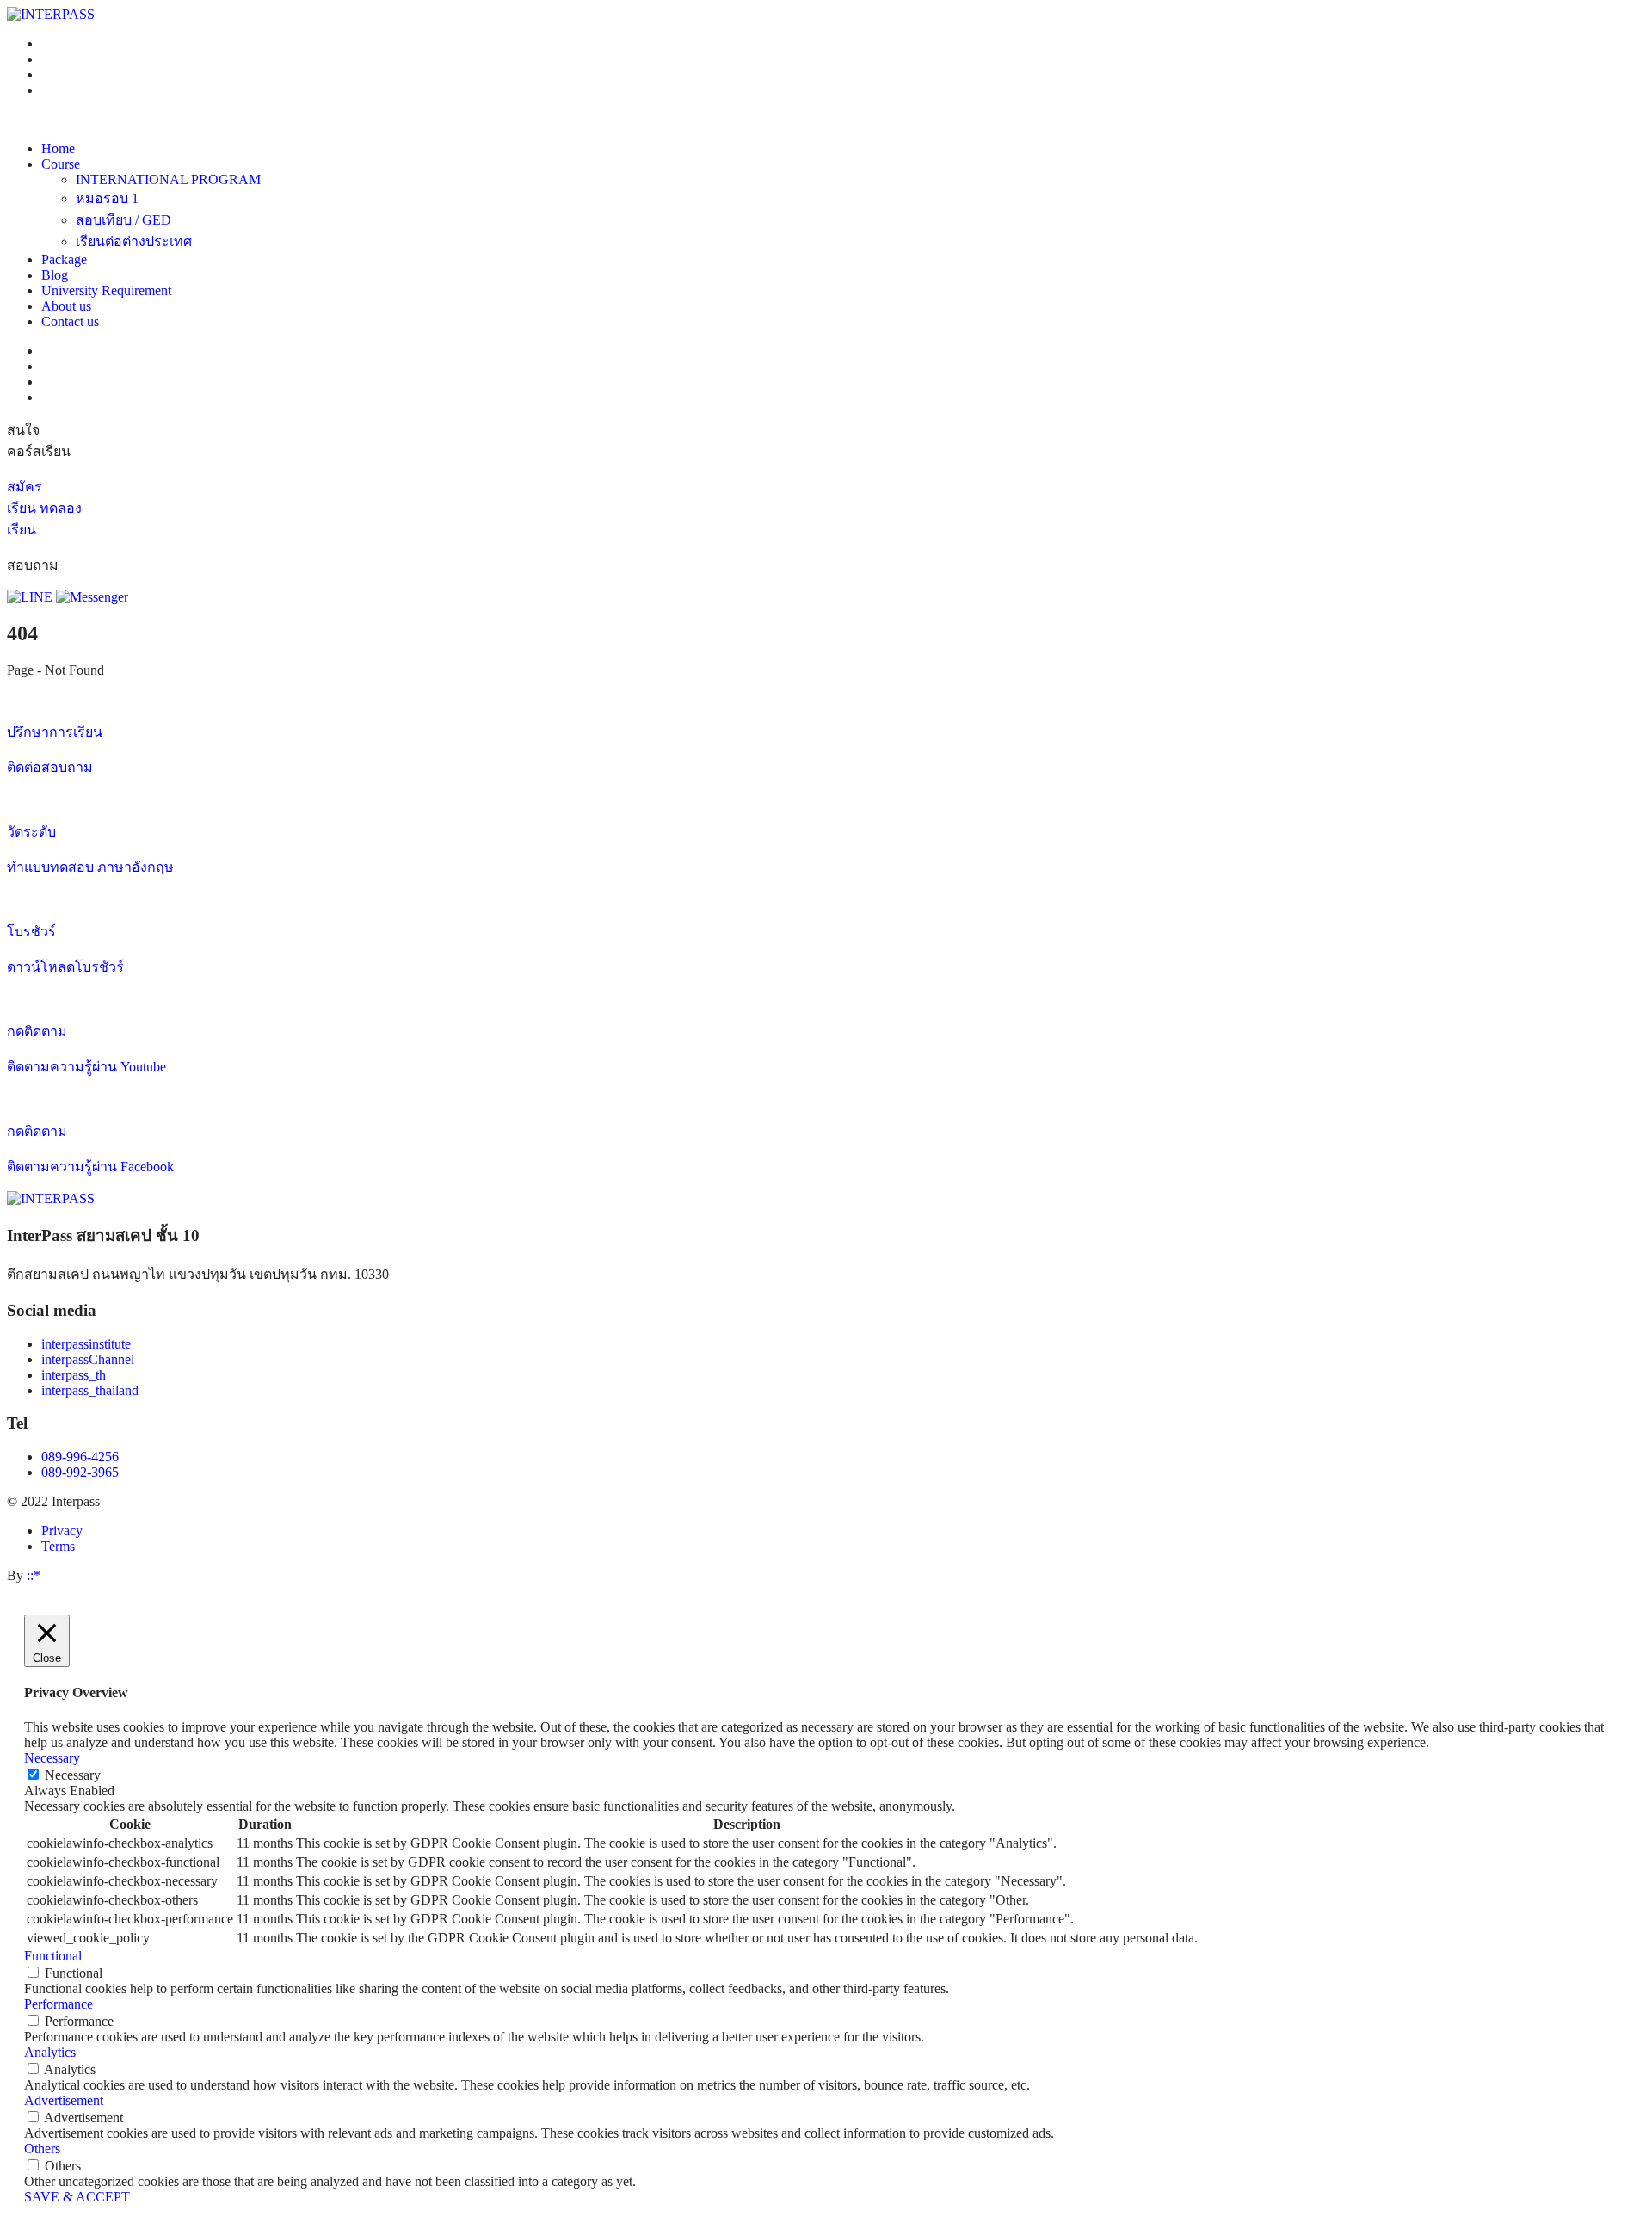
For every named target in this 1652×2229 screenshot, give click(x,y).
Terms (58, 1546)
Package (64, 259)
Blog (55, 275)
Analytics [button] (50, 2052)
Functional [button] (53, 1956)
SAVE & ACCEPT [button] (77, 2197)
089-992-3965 (80, 1472)
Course (61, 164)
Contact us (70, 321)
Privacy (62, 1531)
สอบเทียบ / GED (123, 220)
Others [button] (42, 2149)
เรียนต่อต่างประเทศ (134, 241)
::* (34, 1575)
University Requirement (106, 290)
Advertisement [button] (64, 2100)
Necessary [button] (52, 1758)
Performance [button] (59, 2004)
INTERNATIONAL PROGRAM (168, 179)
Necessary (73, 1775)
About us (66, 306)
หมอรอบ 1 (107, 198)
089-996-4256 (80, 1457)
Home (58, 148)
